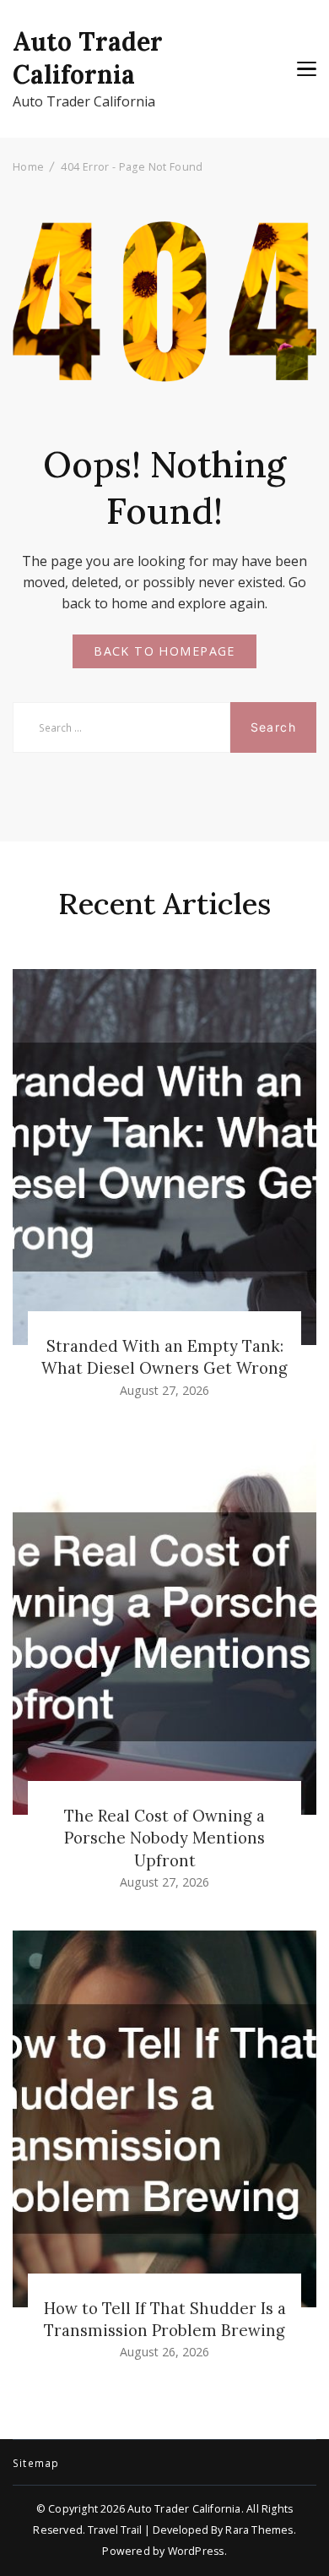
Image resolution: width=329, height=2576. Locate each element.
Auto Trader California (88, 58)
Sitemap (36, 2464)
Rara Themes (259, 2530)
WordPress (196, 2551)
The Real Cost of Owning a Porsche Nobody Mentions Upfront (164, 1838)
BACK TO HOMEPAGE (164, 651)
